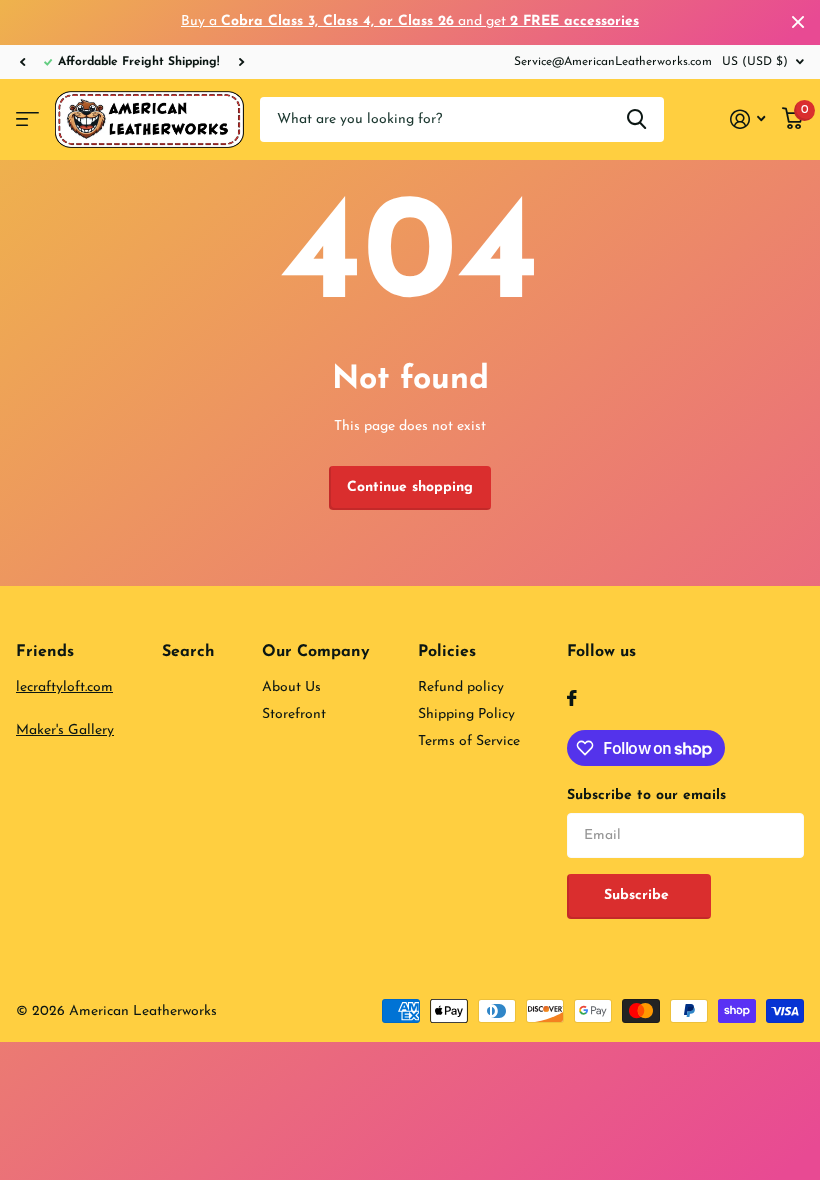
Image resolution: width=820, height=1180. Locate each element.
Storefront (294, 714)
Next (241, 61)
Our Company (316, 652)
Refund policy (461, 687)
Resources (27, 119)
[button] (22, 62)
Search (188, 652)
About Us (291, 687)
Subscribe (639, 895)
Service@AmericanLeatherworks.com (613, 62)
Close (798, 22)
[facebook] (572, 698)
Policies (447, 652)
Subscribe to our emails (646, 795)
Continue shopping (410, 487)
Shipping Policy (466, 714)
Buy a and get (410, 21)
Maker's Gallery (65, 730)
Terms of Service (469, 741)
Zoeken (636, 119)
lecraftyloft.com (64, 687)
